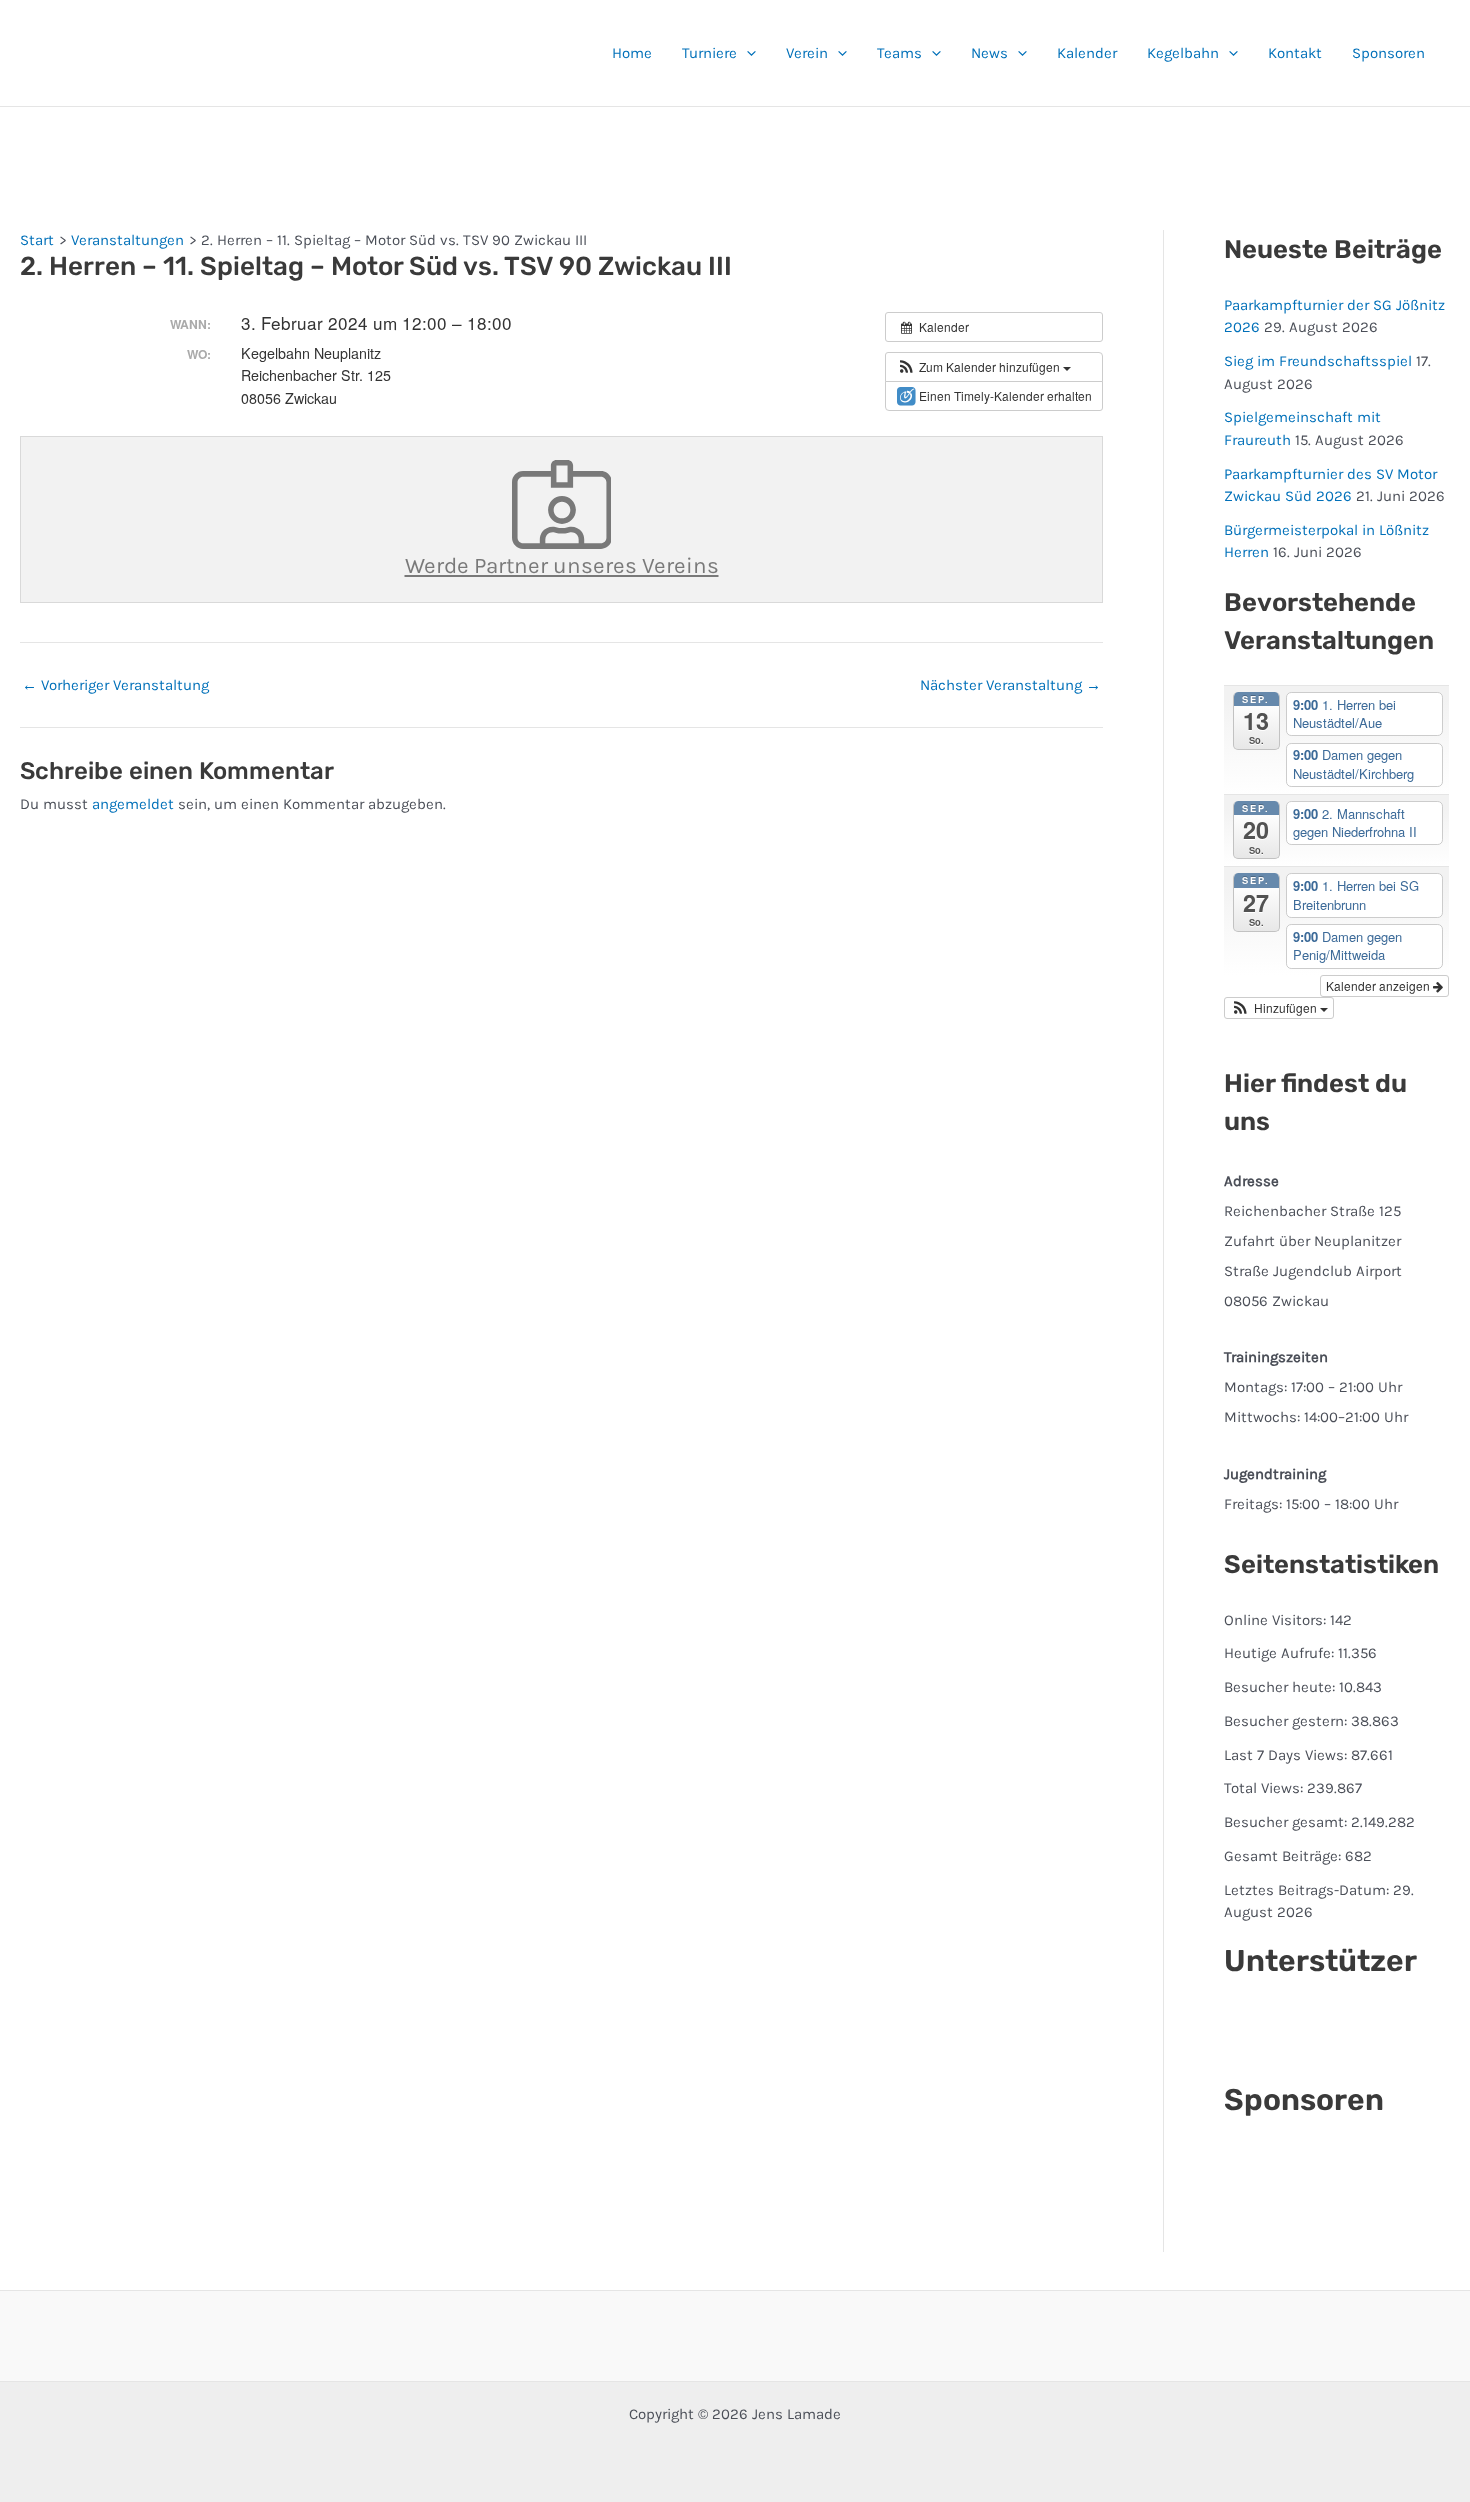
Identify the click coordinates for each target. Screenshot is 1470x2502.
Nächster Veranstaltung (1010, 685)
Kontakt (1295, 53)
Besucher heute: (1281, 1687)
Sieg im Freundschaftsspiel (1318, 361)
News (989, 53)
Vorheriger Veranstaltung (115, 685)
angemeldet (133, 804)
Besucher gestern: (1287, 1721)
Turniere (709, 53)
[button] (746, 53)
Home (632, 53)
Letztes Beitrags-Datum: (1308, 1890)
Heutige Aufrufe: (1281, 1653)
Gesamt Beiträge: (1284, 1856)
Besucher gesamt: (1287, 1822)
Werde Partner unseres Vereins (562, 565)
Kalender (1087, 53)
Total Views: (1265, 1788)
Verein (807, 53)
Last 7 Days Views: (1287, 1755)
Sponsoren (1388, 53)
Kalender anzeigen (1379, 985)
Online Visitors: (1277, 1620)
